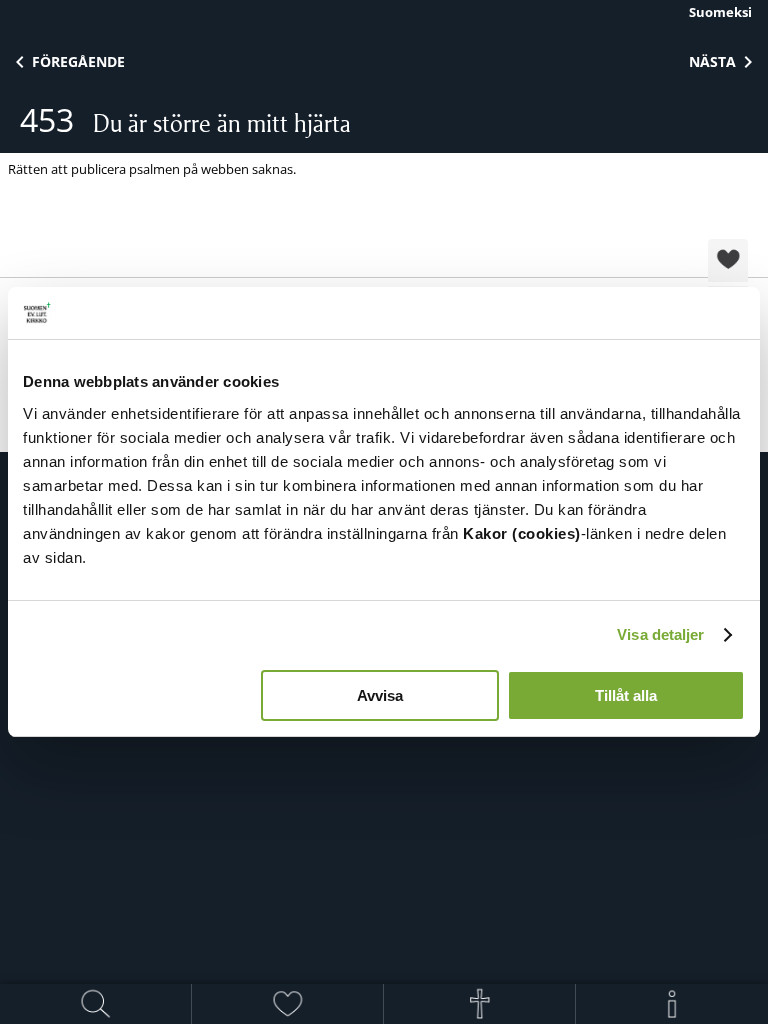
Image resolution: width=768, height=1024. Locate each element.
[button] (728, 262)
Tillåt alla (626, 695)
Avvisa (380, 695)
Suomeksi (720, 12)
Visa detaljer (660, 634)
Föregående (78, 61)
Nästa (712, 61)
